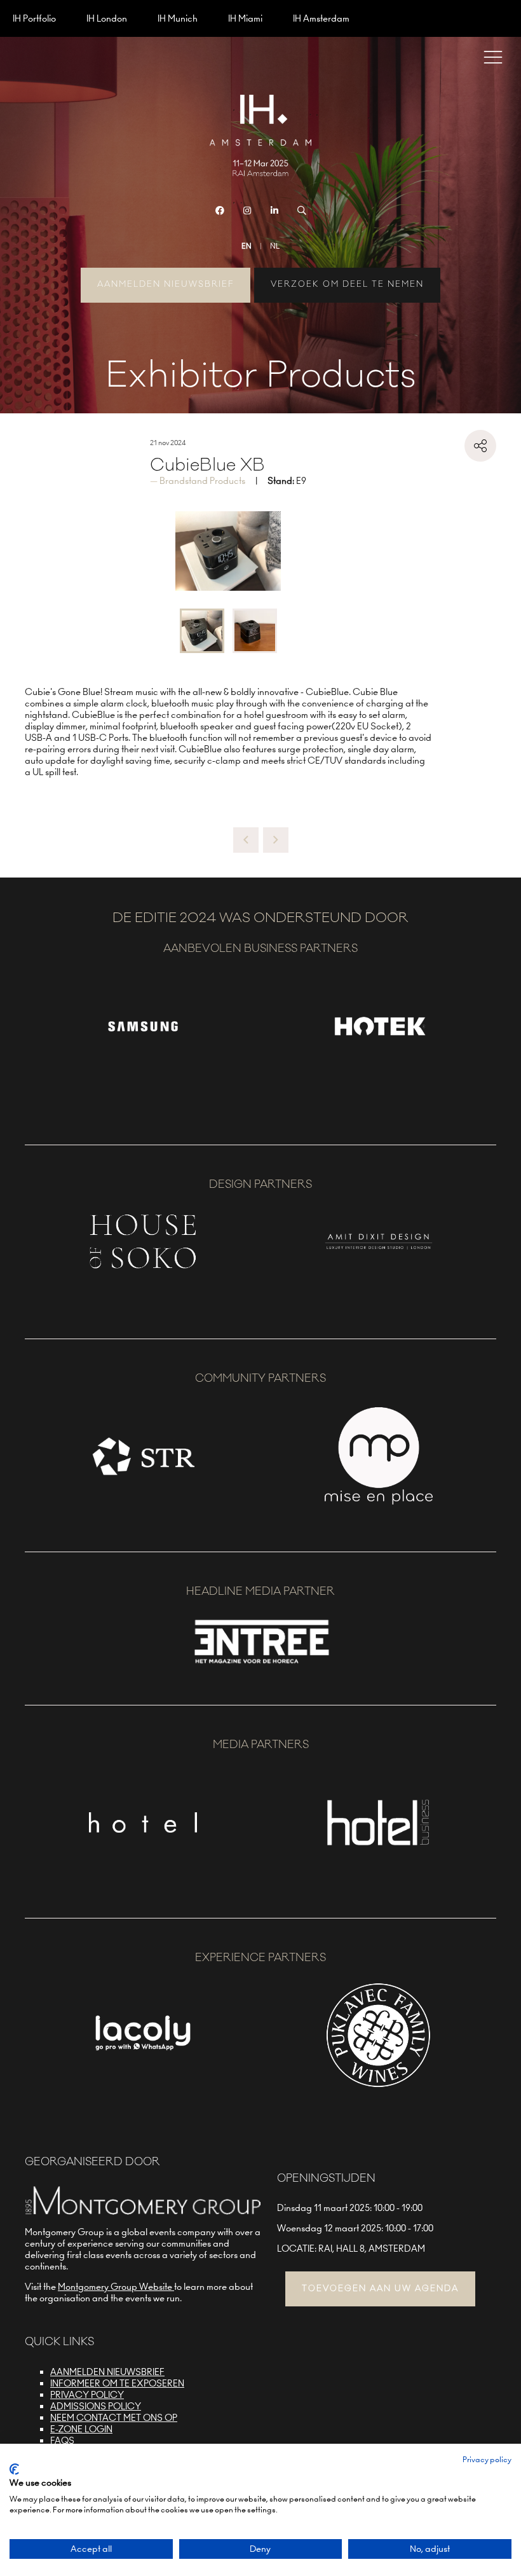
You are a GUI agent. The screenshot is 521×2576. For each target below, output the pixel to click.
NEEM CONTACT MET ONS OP (114, 2418)
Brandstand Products (202, 481)
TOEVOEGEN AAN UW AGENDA (380, 2289)
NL (275, 246)
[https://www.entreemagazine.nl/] (261, 1666)
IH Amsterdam (321, 18)
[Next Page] (276, 840)
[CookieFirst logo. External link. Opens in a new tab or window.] (14, 2469)
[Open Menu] (493, 57)
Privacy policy (487, 2459)
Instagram (247, 211)
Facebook (220, 211)
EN (247, 246)
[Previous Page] (246, 840)
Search (301, 211)
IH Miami (245, 18)
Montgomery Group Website (116, 2287)
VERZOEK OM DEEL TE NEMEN (347, 284)
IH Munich (178, 18)
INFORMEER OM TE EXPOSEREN (117, 2383)
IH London (107, 18)
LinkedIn (274, 211)
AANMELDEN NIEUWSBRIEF (166, 284)
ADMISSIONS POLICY (96, 2406)
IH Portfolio (34, 18)
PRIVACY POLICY (87, 2395)
